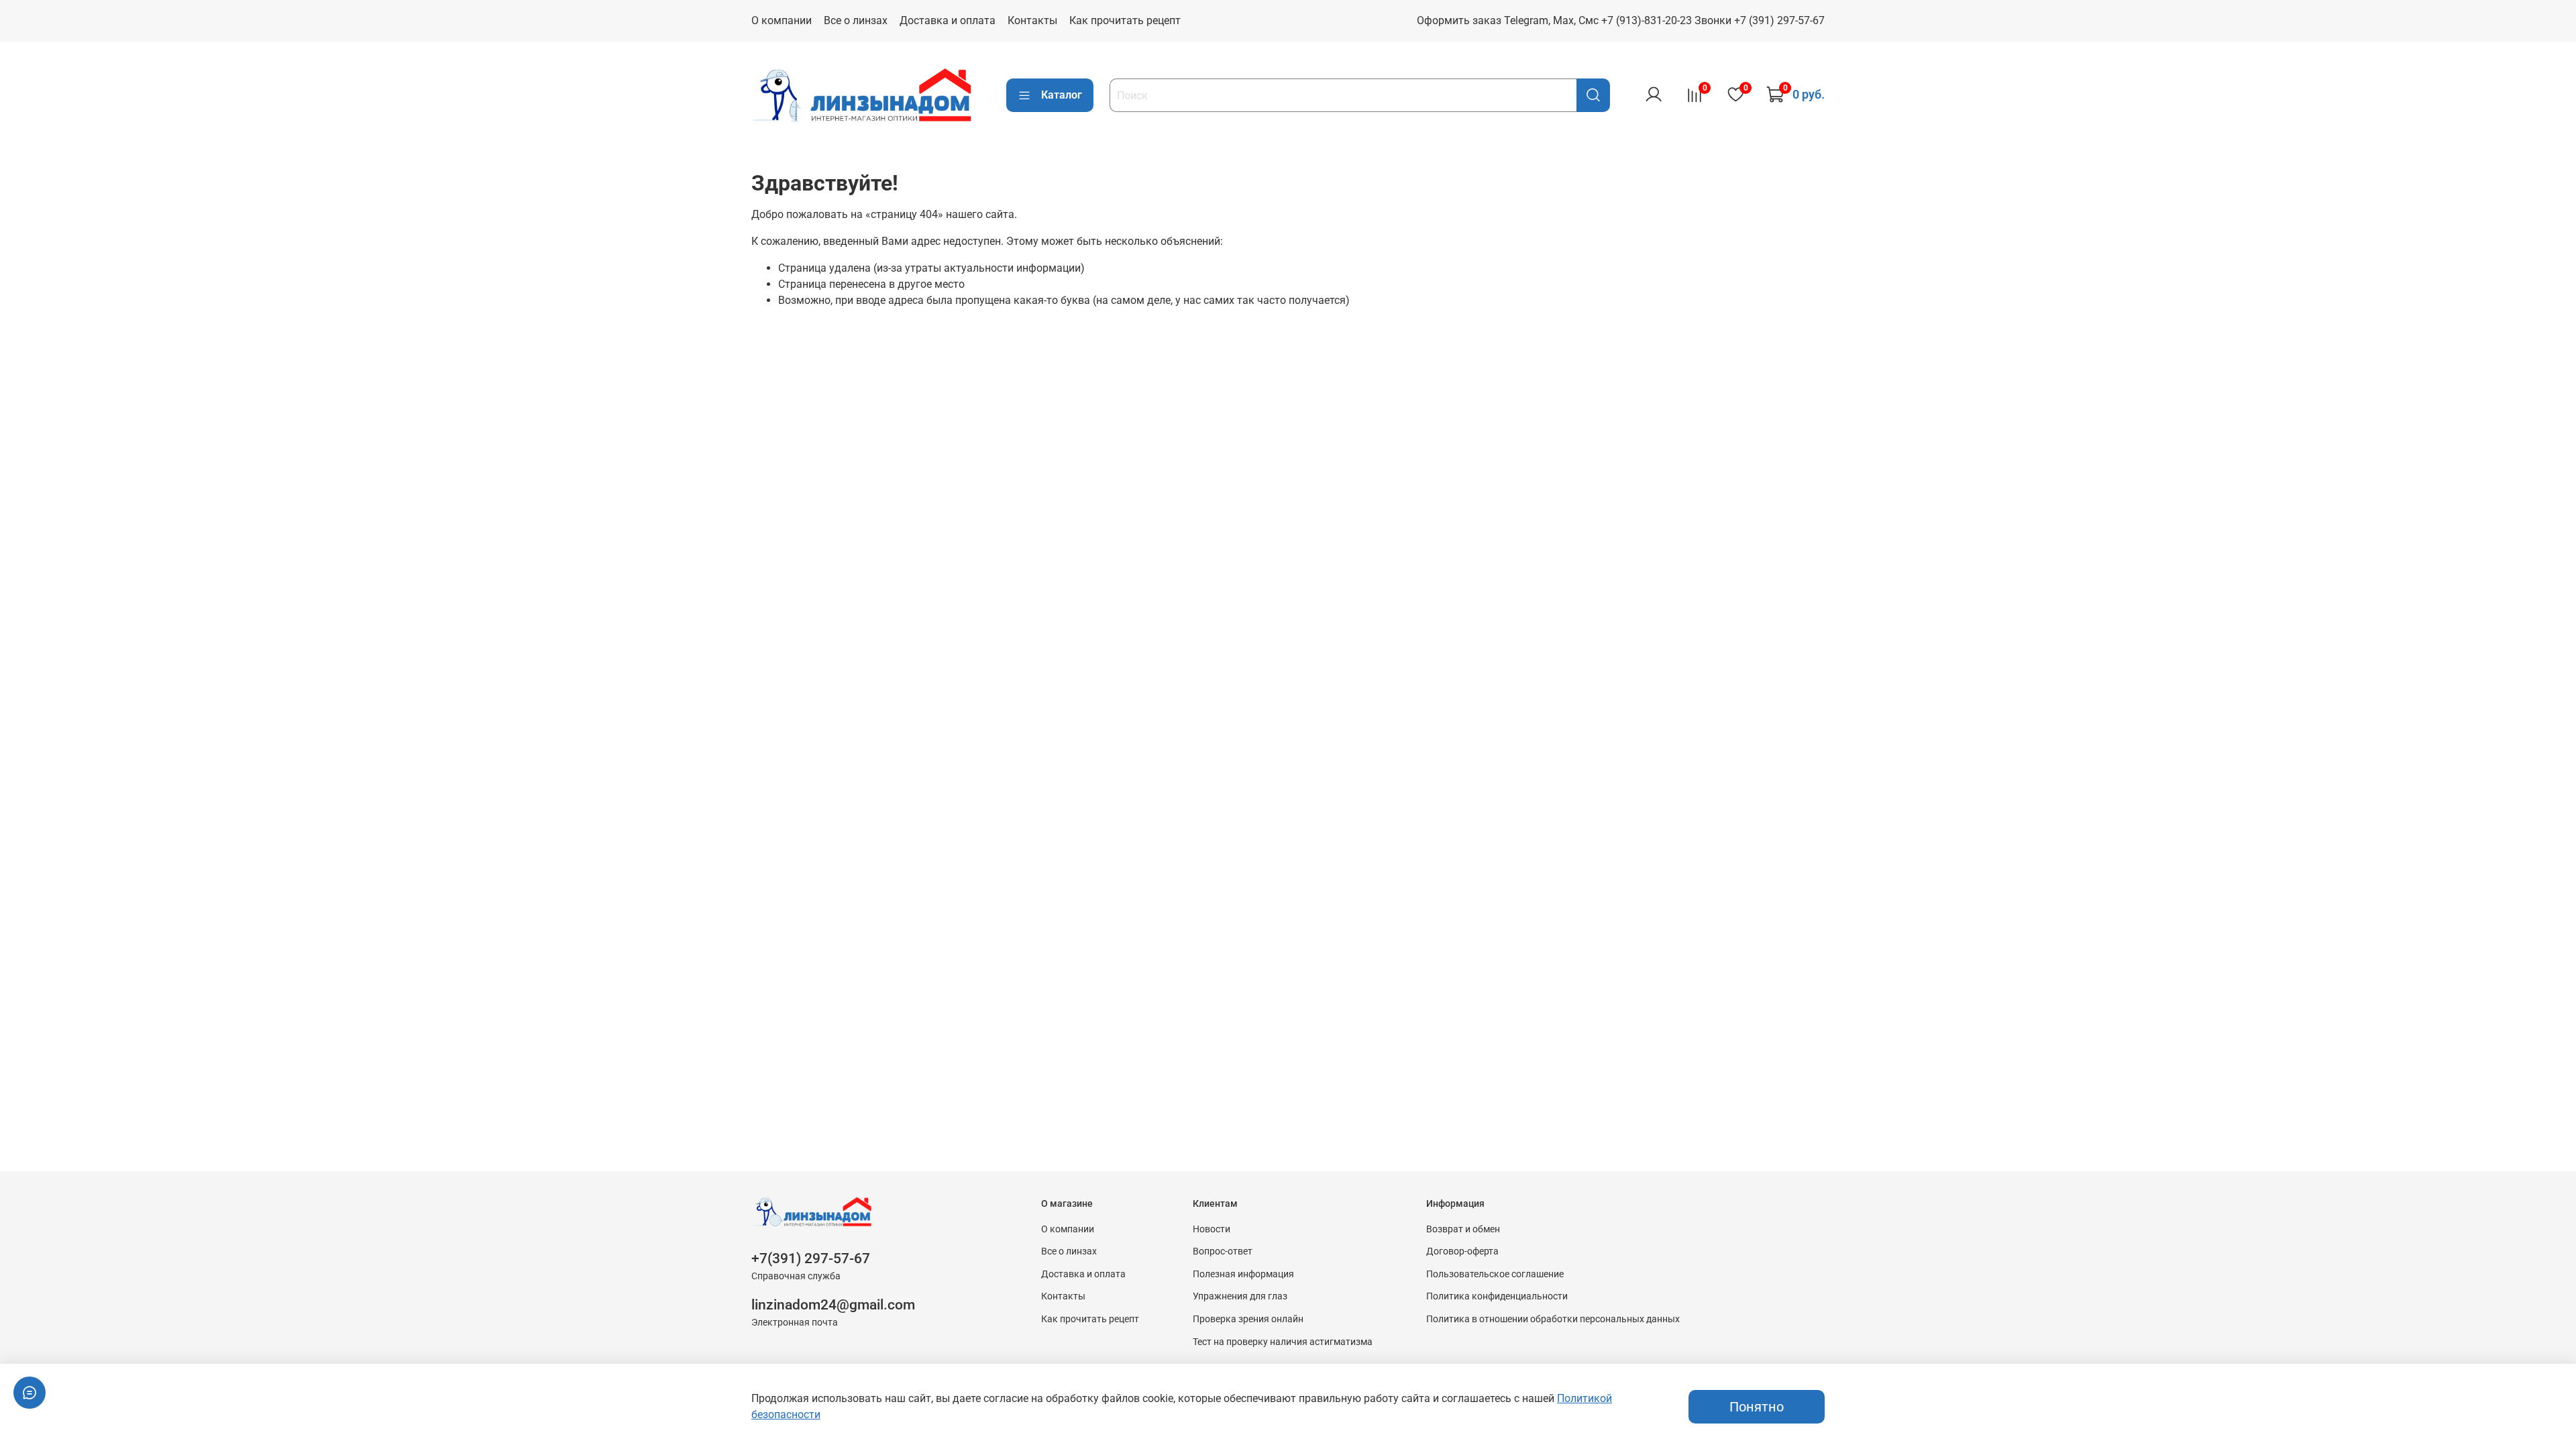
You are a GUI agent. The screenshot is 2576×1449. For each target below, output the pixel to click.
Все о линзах (856, 20)
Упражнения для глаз (1240, 1296)
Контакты (1032, 20)
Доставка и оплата (948, 20)
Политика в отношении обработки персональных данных (1553, 1319)
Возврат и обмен (1463, 1229)
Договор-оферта (1462, 1251)
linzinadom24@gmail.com (833, 1305)
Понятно (1757, 1407)
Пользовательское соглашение (1495, 1274)
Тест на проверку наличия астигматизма (1283, 1342)
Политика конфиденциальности (1497, 1296)
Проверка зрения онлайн (1248, 1319)
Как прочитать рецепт (1125, 20)
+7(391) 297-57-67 (811, 1258)
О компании (782, 20)
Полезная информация (1243, 1274)
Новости (1212, 1229)
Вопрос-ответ (1223, 1251)
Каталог (1062, 95)
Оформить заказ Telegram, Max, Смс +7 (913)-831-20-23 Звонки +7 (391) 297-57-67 (1621, 20)
